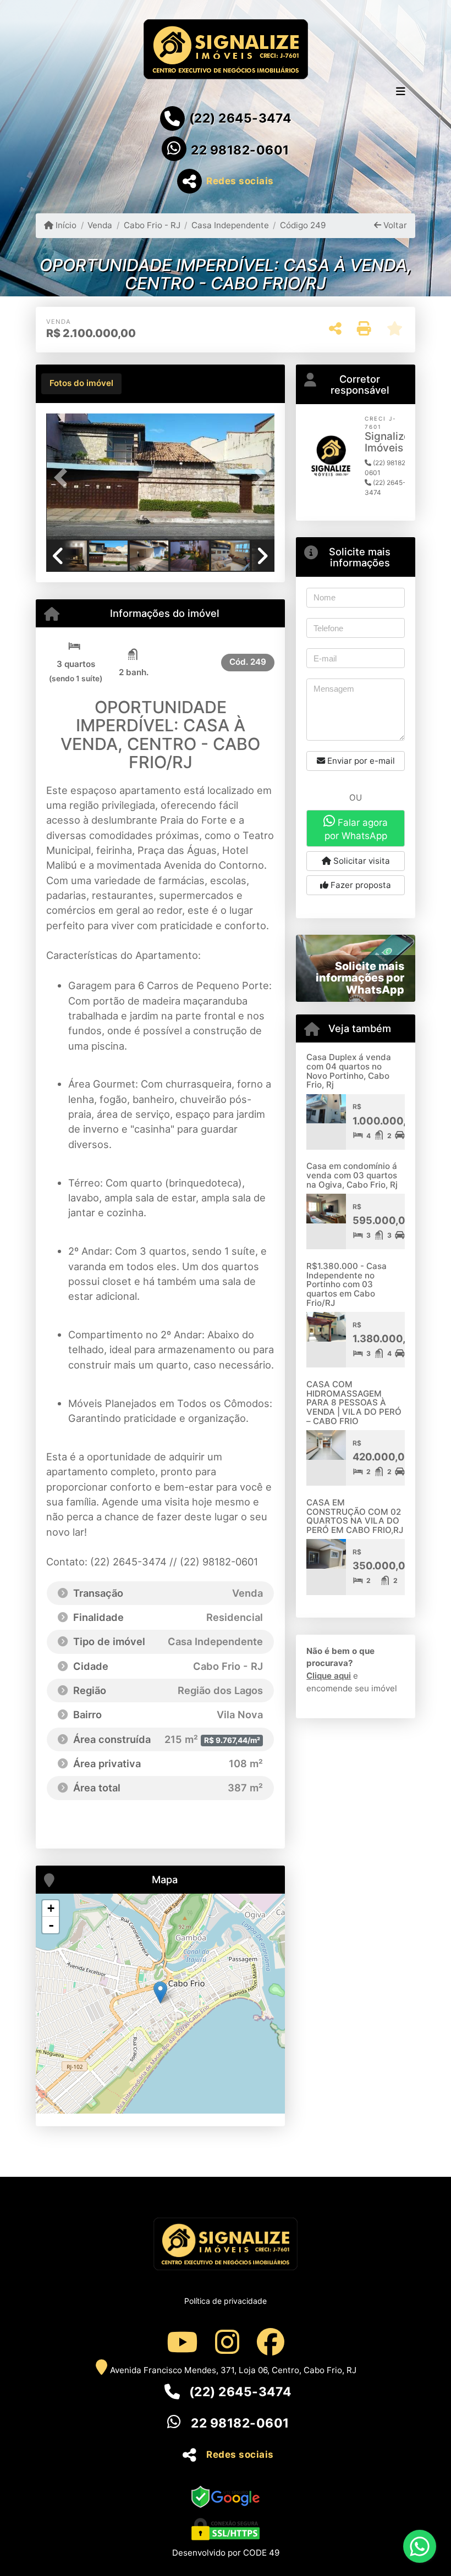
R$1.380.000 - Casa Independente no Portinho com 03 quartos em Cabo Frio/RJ (346, 1284)
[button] (63, 478)
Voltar (394, 225)
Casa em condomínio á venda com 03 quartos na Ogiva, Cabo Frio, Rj (352, 1175)
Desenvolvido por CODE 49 (226, 2553)
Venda (100, 225)
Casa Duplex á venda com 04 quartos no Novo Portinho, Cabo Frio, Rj (349, 1071)
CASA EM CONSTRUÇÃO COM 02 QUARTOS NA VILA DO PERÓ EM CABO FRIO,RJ (355, 1516)
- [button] (51, 1925)
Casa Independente (230, 225)
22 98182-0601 (240, 150)
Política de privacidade (226, 2301)
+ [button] (51, 1908)
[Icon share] (182, 2341)
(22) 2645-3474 (240, 118)
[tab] (81, 384)
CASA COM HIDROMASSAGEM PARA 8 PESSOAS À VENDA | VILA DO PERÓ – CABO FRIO (354, 1403)
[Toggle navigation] (401, 92)
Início (65, 225)
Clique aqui (329, 1676)
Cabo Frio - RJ (152, 225)
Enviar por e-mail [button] (360, 761)
